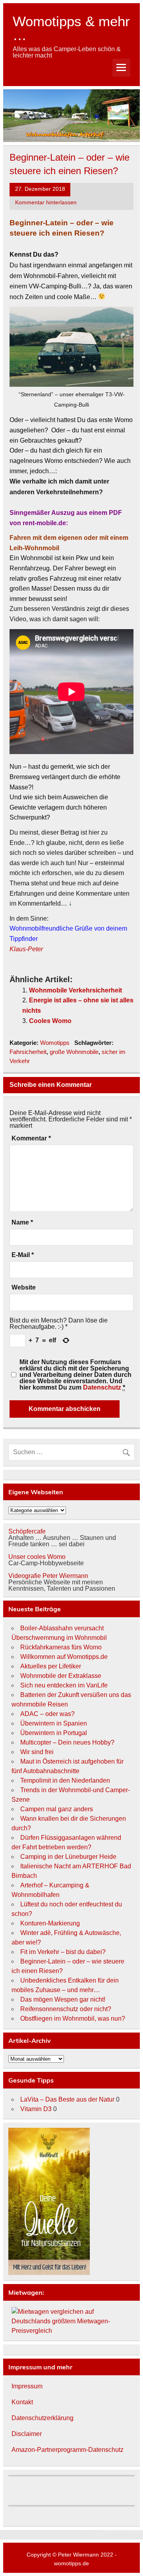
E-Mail (23, 1255)
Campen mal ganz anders (57, 1809)
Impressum (27, 2386)
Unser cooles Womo (37, 1557)
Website (24, 1288)
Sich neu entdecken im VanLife (64, 1685)
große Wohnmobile (74, 1052)
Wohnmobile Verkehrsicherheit (75, 990)
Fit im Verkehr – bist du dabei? (63, 1952)
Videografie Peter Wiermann (48, 1576)
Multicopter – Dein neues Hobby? (67, 1742)
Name (22, 1223)
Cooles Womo (50, 1021)
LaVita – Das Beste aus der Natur (67, 2099)
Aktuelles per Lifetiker (51, 1666)
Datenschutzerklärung (43, 2418)
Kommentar (31, 1138)
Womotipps (55, 1043)
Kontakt (22, 2402)
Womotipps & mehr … (71, 28)
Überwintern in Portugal (54, 1733)
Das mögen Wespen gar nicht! (63, 1999)
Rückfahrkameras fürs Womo (61, 1647)
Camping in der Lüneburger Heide (68, 1857)
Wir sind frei (37, 1752)
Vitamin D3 (36, 2109)
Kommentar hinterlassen (46, 203)
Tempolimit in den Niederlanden (65, 1780)
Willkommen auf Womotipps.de (64, 1657)
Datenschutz (102, 1387)
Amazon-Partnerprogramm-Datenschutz (68, 2450)
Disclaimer (27, 2434)
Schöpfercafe (27, 1531)
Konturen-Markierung (50, 1923)
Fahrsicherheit (28, 1052)
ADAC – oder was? (47, 1714)
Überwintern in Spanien (54, 1723)
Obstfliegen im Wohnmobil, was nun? (73, 2018)
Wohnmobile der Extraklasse (61, 1676)
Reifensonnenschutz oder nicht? (66, 2009)
